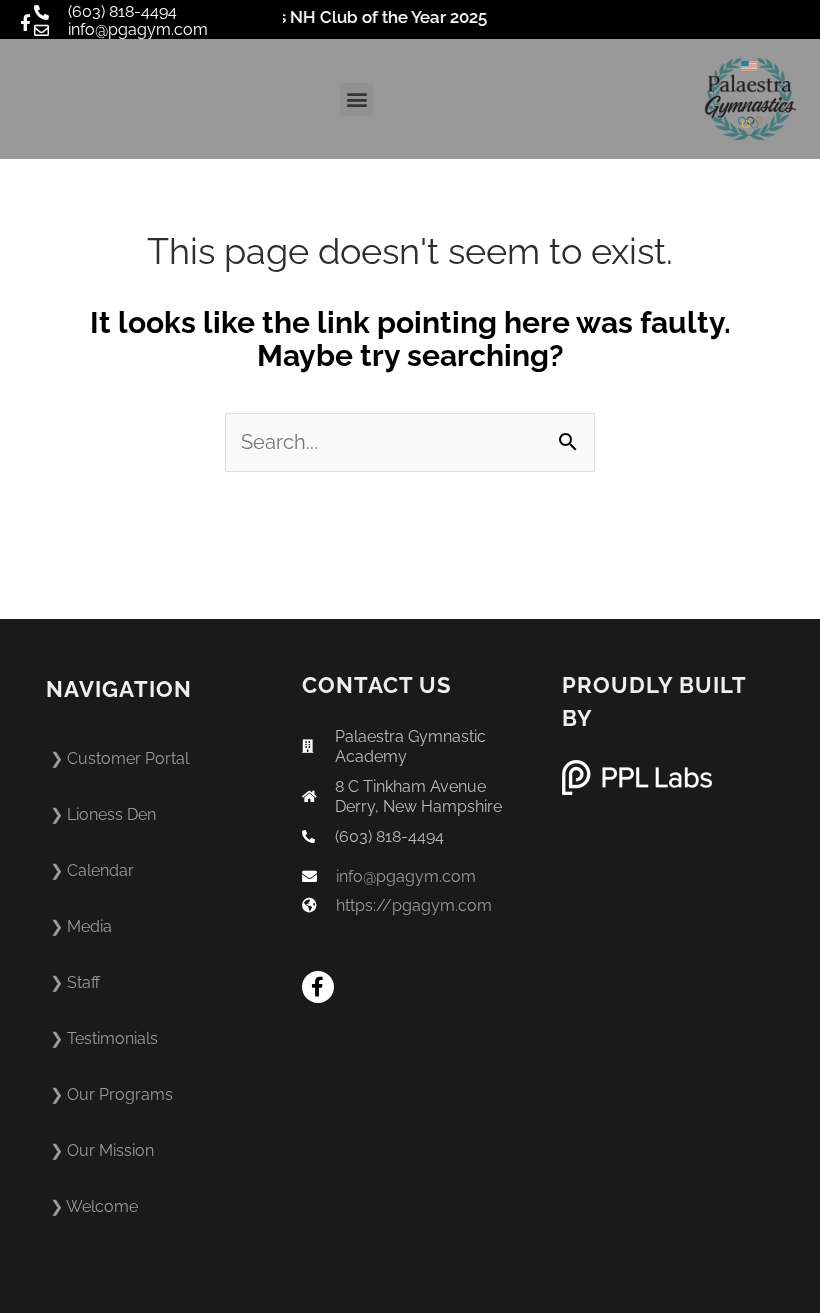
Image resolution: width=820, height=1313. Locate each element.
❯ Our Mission (102, 1150)
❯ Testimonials (104, 1038)
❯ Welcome (94, 1206)
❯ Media (81, 926)
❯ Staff (75, 982)
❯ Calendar (92, 870)
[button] (356, 99)
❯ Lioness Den (103, 814)
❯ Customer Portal (119, 758)
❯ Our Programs (111, 1094)
